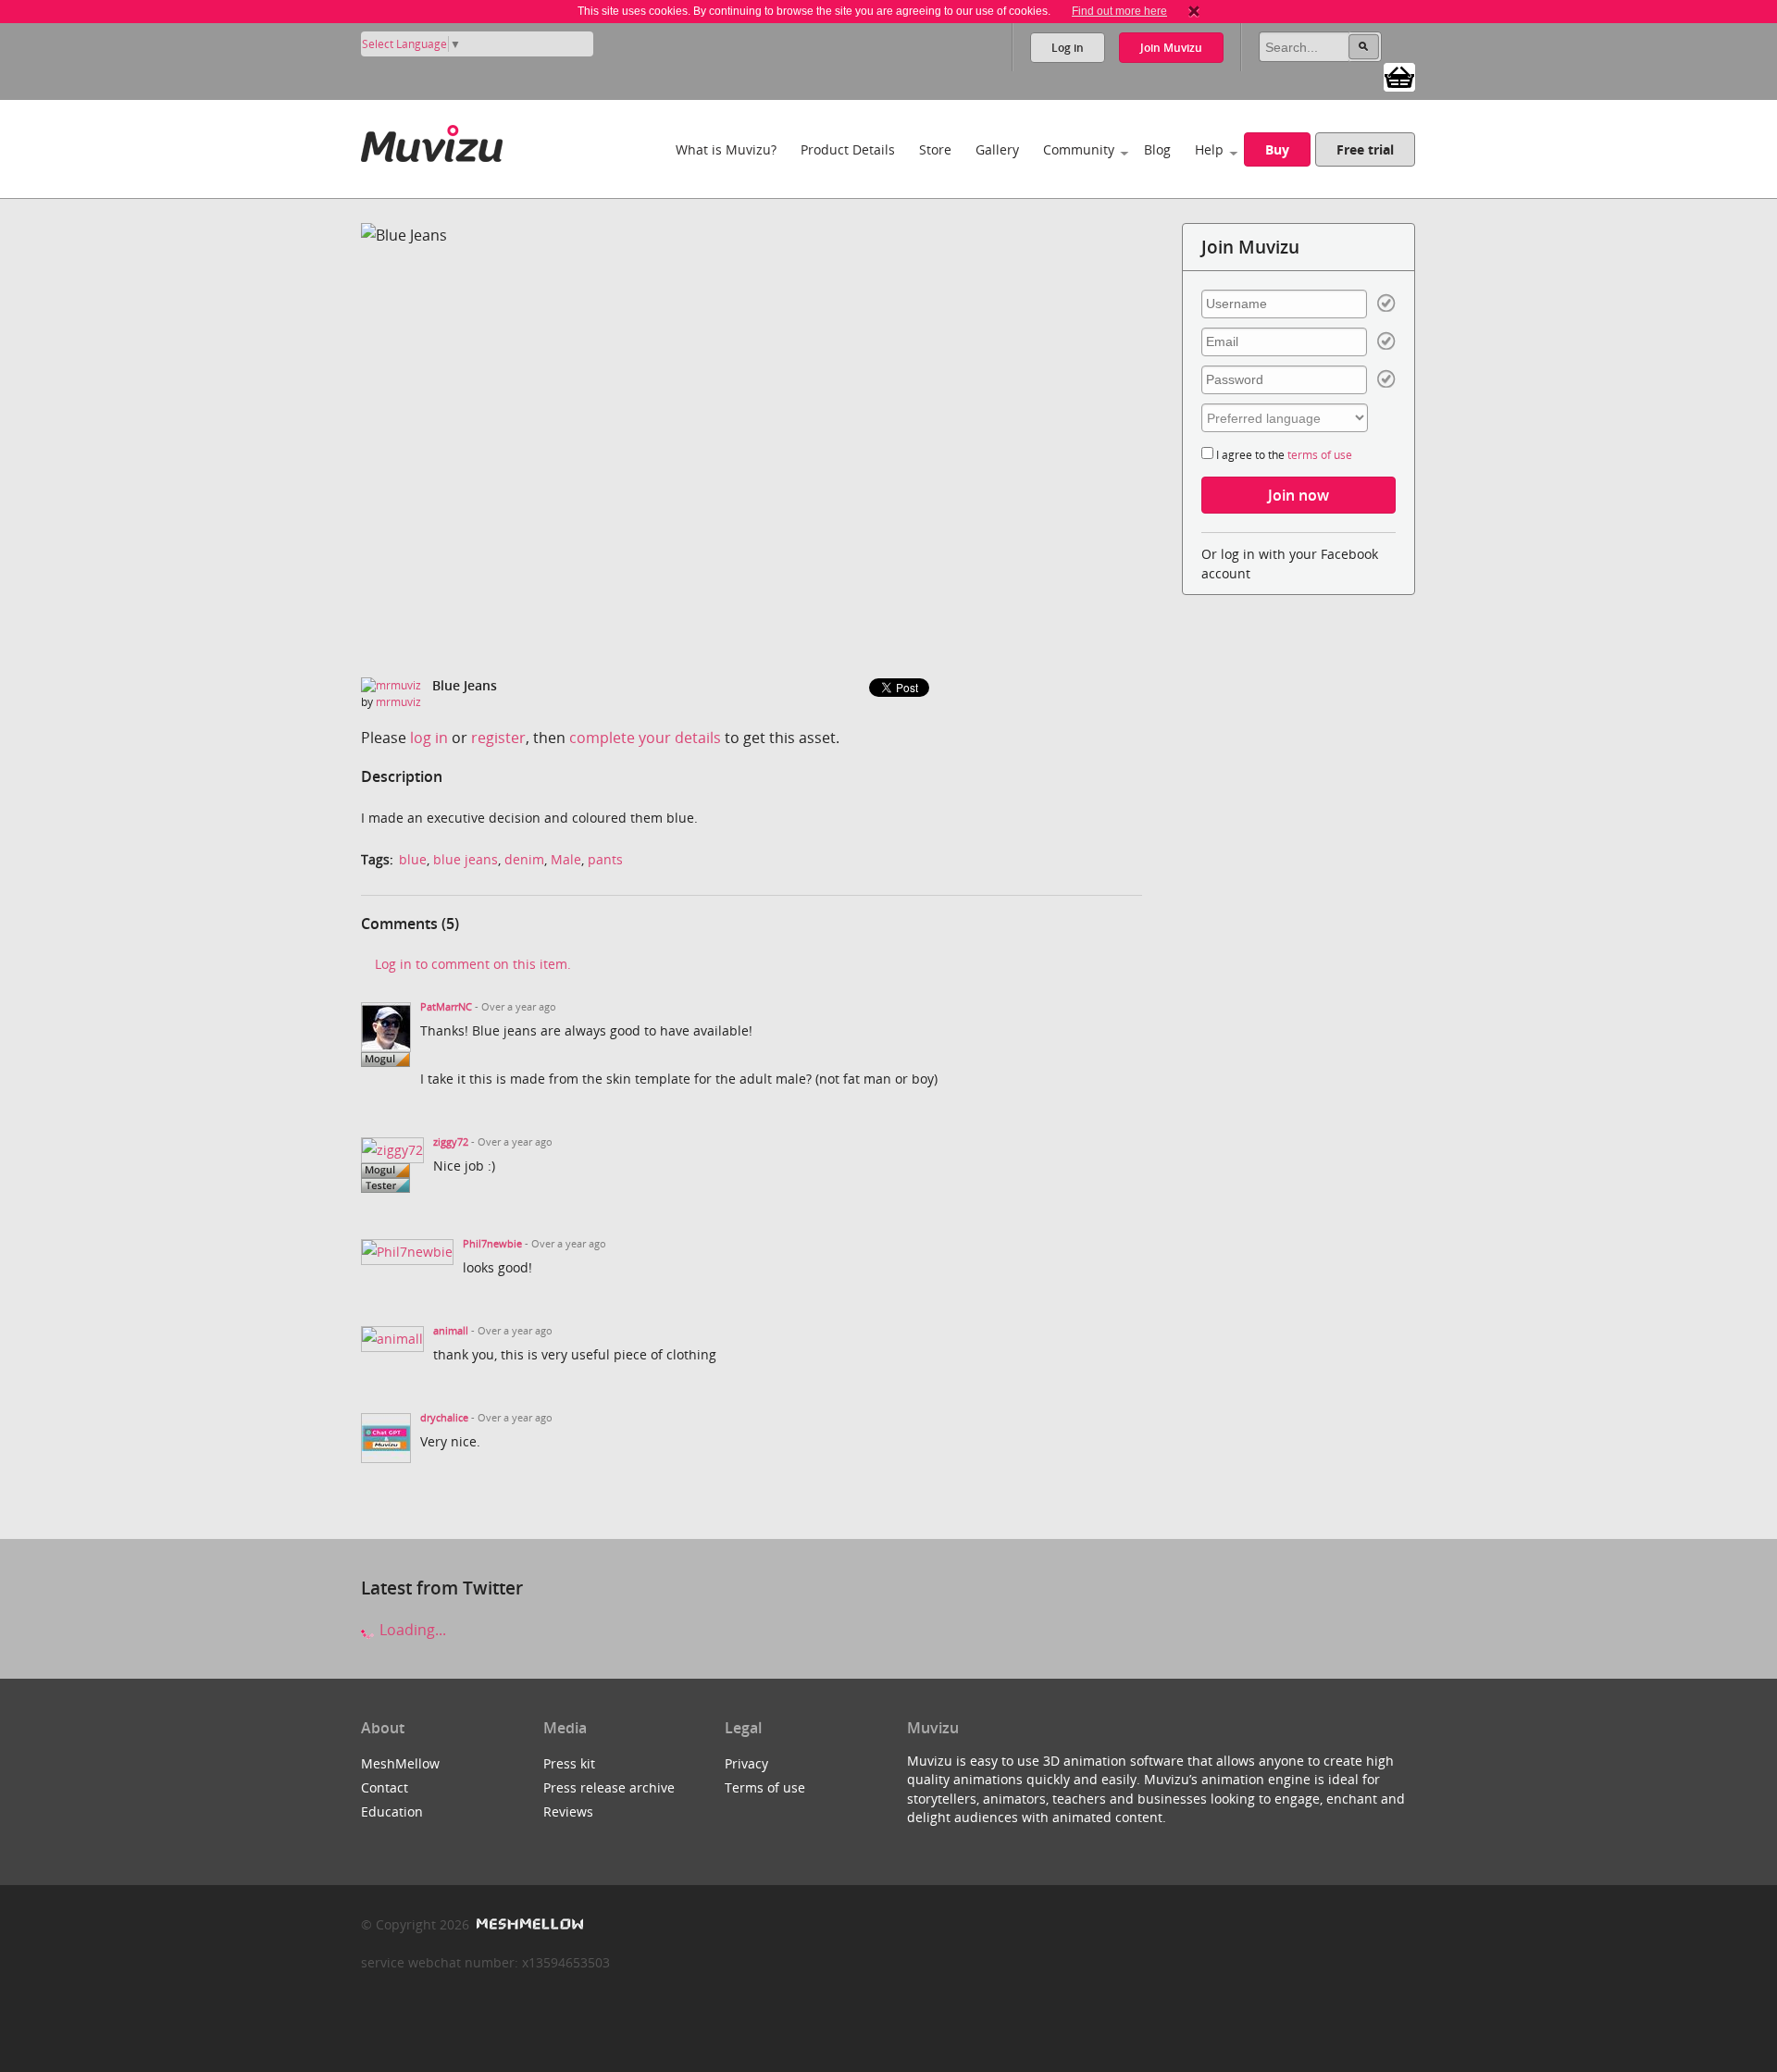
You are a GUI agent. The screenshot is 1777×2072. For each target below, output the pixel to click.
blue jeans (466, 859)
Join (1171, 48)
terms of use (1320, 455)
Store (935, 149)
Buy (1277, 149)
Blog (1157, 149)
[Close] (1194, 11)
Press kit (569, 1763)
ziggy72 (451, 1142)
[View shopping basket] (1399, 76)
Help (1209, 149)
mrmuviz (398, 702)
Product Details (848, 149)
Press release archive (609, 1787)
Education (392, 1811)
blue (413, 859)
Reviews (568, 1811)
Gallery (997, 149)
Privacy (746, 1763)
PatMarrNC (446, 1007)
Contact (385, 1787)
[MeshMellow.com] (528, 1924)
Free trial (1365, 149)
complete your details (645, 738)
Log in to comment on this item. (473, 964)
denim (524, 859)
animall (451, 1331)
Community (1079, 149)
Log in (1068, 48)
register (498, 738)
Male (566, 859)
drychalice (444, 1418)
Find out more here (1119, 11)
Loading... (411, 1630)
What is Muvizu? (726, 149)
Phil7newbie (492, 1244)
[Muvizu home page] (432, 140)
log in (429, 738)
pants (605, 859)
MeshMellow (400, 1763)
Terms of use (765, 1787)
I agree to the (1283, 455)
